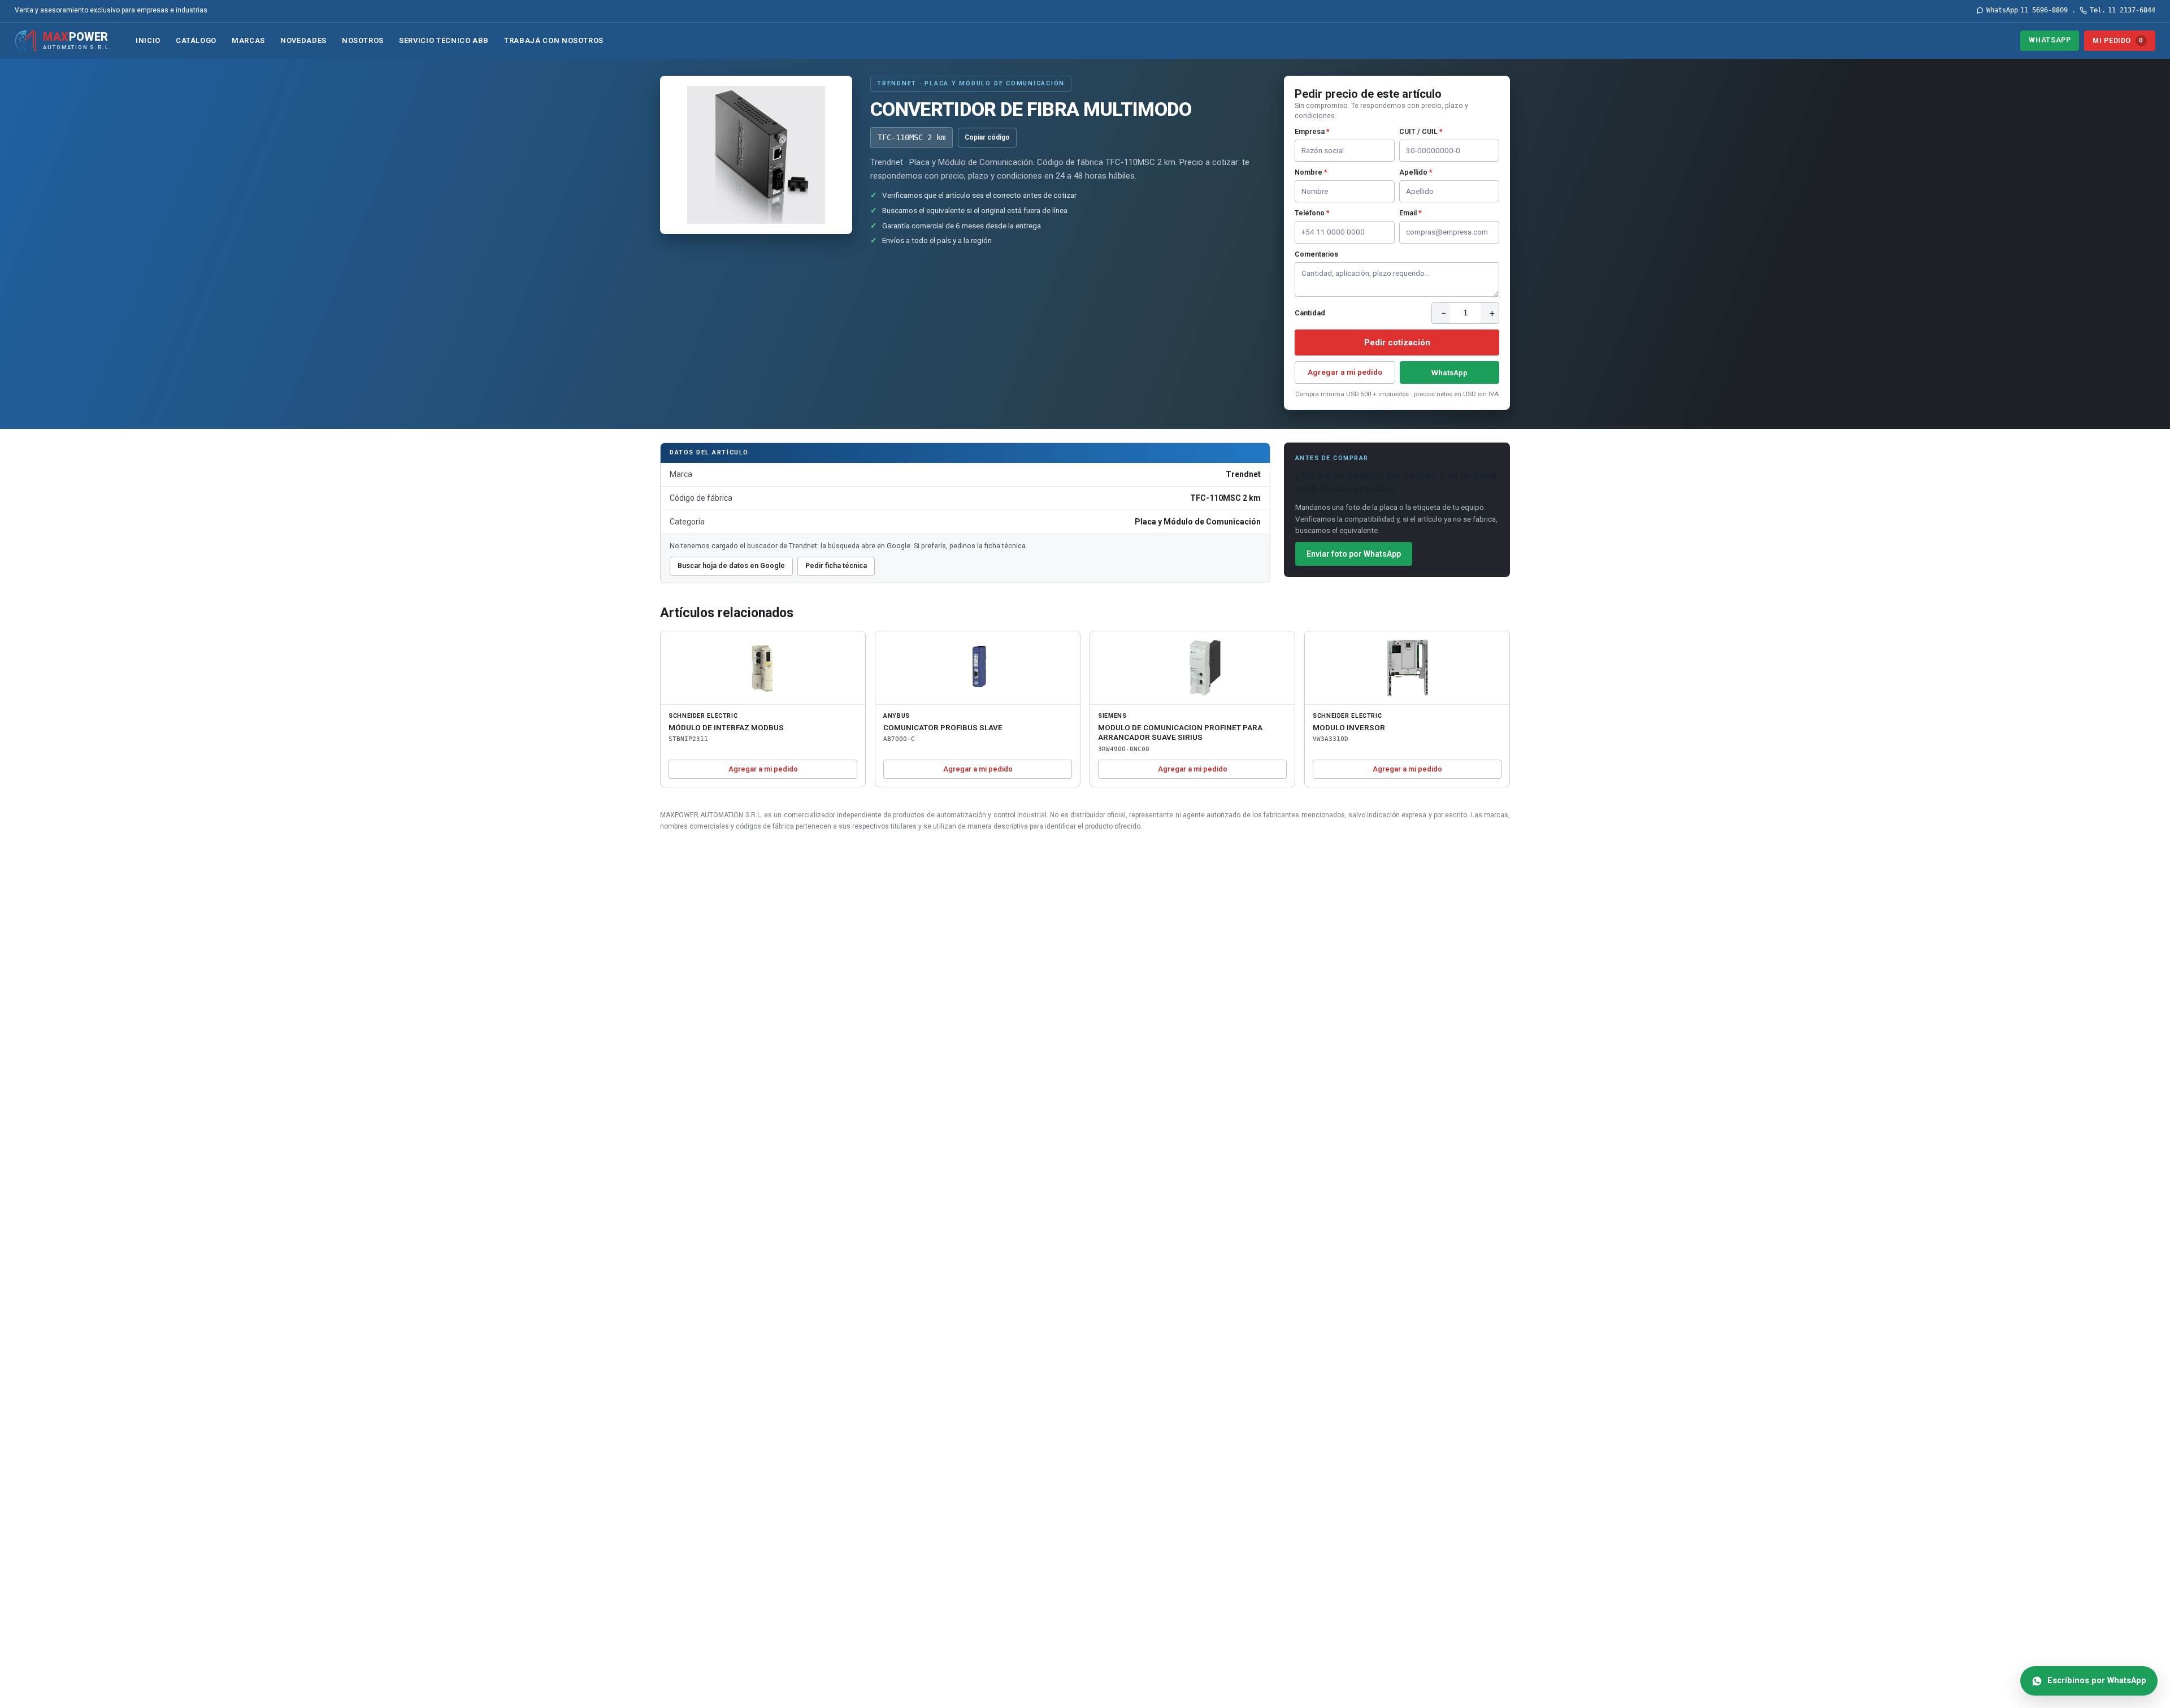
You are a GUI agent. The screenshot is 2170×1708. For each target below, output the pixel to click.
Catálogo (196, 40)
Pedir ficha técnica (836, 565)
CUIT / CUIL (1421, 131)
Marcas (248, 40)
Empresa (1312, 131)
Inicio (148, 40)
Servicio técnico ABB (444, 40)
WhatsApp (2050, 40)
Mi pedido (2118, 40)
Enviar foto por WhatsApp (1354, 554)
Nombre (1311, 172)
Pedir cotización (1397, 343)
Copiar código (987, 137)
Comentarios (1316, 254)
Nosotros (363, 40)
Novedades (303, 40)
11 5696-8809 (2027, 10)
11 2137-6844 (2123, 10)
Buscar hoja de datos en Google (731, 565)
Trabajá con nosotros (554, 40)
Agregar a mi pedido (1345, 372)
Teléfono (1312, 213)
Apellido (1416, 172)
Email (1410, 213)
